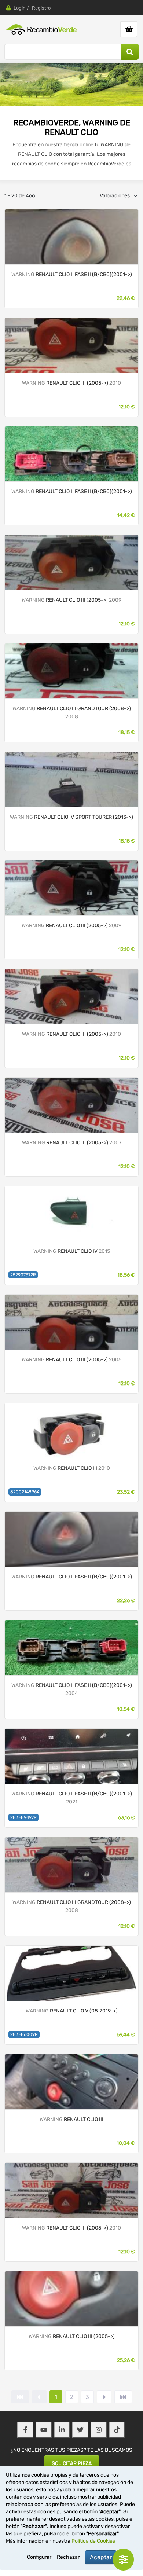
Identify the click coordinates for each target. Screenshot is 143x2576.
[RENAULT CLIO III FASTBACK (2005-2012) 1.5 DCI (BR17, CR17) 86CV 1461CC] (71, 1430)
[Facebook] (25, 2430)
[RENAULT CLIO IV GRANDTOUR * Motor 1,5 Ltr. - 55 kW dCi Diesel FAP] (71, 779)
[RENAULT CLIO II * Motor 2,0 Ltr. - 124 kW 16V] (71, 1756)
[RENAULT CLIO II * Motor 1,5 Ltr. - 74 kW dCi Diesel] (71, 1647)
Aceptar (101, 2557)
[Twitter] (80, 2430)
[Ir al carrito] (129, 29)
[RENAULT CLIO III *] (71, 2082)
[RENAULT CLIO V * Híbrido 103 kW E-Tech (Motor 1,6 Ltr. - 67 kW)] (71, 1973)
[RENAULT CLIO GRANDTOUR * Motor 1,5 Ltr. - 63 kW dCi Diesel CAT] (71, 671)
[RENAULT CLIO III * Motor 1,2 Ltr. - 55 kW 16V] (71, 562)
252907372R (23, 1275)
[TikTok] (117, 2430)
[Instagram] (99, 2430)
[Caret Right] (104, 2397)
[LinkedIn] (62, 2430)
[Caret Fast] (39, 2397)
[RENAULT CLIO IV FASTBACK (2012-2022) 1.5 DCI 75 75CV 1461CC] (71, 1213)
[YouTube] (44, 2430)
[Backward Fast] (20, 2397)
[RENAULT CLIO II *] (71, 237)
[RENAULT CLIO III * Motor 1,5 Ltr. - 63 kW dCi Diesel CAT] (71, 345)
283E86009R (24, 2034)
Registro (41, 8)
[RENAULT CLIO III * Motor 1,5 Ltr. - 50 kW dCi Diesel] (71, 2190)
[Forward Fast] (123, 2397)
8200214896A (25, 1492)
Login (20, 8)
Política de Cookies (93, 2541)
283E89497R (23, 1817)
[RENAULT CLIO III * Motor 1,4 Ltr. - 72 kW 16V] (71, 1322)
